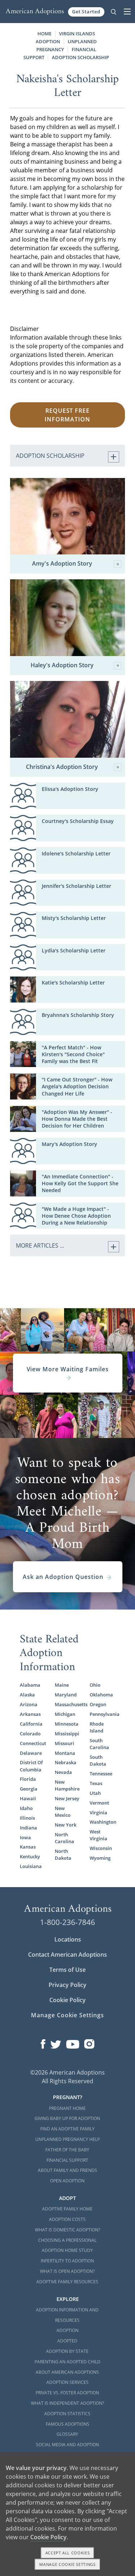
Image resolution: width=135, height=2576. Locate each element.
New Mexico (63, 1812)
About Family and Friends (67, 2170)
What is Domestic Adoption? (67, 2230)
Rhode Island (97, 1727)
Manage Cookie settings (67, 2564)
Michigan (65, 1714)
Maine (62, 1685)
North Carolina (64, 1838)
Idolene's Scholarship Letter (76, 853)
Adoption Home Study (67, 2250)
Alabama (30, 1685)
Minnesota (67, 1724)
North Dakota (63, 1854)
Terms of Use (67, 1970)
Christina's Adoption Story (62, 767)
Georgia (29, 1789)
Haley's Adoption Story (62, 665)
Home (44, 34)
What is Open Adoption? (67, 2271)
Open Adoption (67, 2181)
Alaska (27, 1695)
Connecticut (33, 1743)
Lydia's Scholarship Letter (74, 950)
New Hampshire (67, 1785)
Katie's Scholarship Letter (73, 982)
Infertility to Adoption (67, 2261)
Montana (65, 1753)
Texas (96, 1783)
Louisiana (31, 1866)
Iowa (25, 1837)
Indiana (28, 1828)
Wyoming (100, 1858)
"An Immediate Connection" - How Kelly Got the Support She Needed (80, 1183)
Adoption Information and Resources (67, 2315)
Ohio (95, 1685)
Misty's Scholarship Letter (74, 918)
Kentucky (30, 1856)
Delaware (31, 1753)
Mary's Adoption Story (69, 1144)
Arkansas (30, 1714)
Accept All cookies (68, 2553)
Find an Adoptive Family (67, 2129)
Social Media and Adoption (67, 2445)
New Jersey (67, 1798)
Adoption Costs (67, 2219)
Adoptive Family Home (67, 2209)
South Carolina (99, 1744)
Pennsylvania (103, 1714)
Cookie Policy (67, 2000)
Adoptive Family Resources (67, 2282)
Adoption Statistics (67, 2414)
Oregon (98, 1704)
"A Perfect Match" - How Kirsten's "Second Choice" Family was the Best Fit (73, 1054)
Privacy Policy (67, 1985)
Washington (103, 1822)
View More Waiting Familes (68, 1369)
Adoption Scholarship (80, 57)
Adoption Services (67, 2382)
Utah (95, 1793)
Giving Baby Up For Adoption (67, 2118)
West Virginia (98, 1835)
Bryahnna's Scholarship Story (78, 1015)
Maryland (66, 1695)
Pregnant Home (67, 2108)
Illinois (27, 1818)
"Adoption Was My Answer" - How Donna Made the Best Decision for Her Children (77, 1119)
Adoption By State (67, 2351)
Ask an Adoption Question (63, 1577)
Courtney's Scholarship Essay (78, 821)
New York (66, 1825)
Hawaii (28, 1798)
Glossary (67, 2434)
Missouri (64, 1743)
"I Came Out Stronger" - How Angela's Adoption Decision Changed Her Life (77, 1086)
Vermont (99, 1803)
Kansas (28, 1847)
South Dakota (98, 1760)
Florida (28, 1779)
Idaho (26, 1808)
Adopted (67, 2341)
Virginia (98, 1813)
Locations (68, 1939)
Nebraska (66, 1762)
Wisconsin (101, 1848)
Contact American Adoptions (67, 1955)
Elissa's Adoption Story (70, 789)
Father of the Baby (67, 2150)
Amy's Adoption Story (62, 564)
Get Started (86, 12)
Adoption (67, 2330)
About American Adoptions (67, 2372)
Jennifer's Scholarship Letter (76, 886)
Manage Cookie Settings (67, 2015)
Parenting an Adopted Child (67, 2362)
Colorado (30, 1734)
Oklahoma (101, 1695)
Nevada (63, 1772)
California (31, 1724)
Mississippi (67, 1734)
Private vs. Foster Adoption (67, 2393)
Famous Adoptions (67, 2424)
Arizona (29, 1704)
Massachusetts (68, 1704)
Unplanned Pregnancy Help (67, 2139)
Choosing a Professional (67, 2240)
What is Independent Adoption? (67, 2403)
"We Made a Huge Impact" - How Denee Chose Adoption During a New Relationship (76, 1216)
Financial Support (67, 2160)
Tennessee (101, 1774)
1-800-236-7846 (67, 1922)
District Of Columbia (31, 1766)
